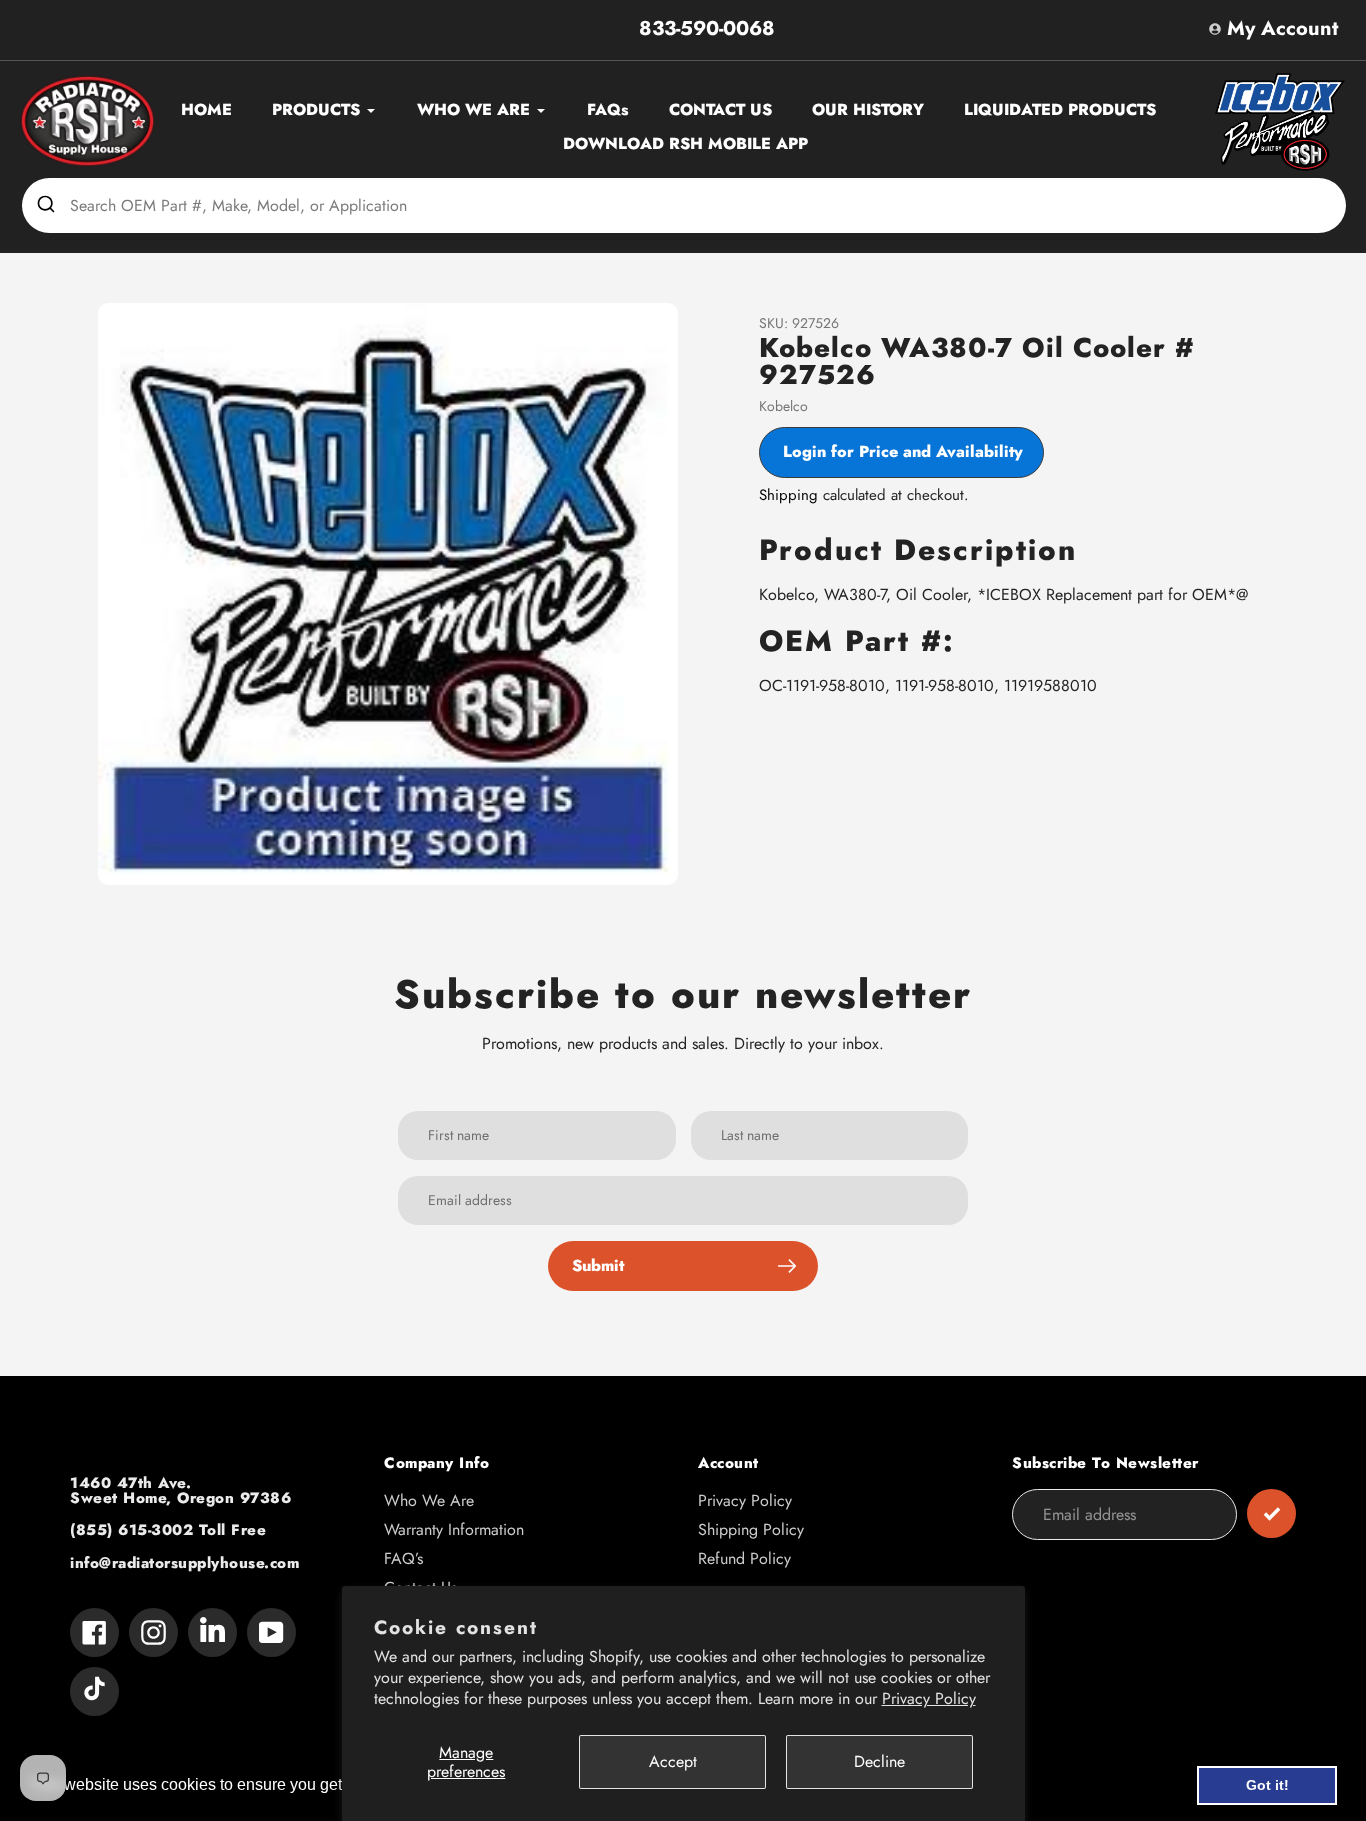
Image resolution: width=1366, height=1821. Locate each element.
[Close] (1133, 659)
